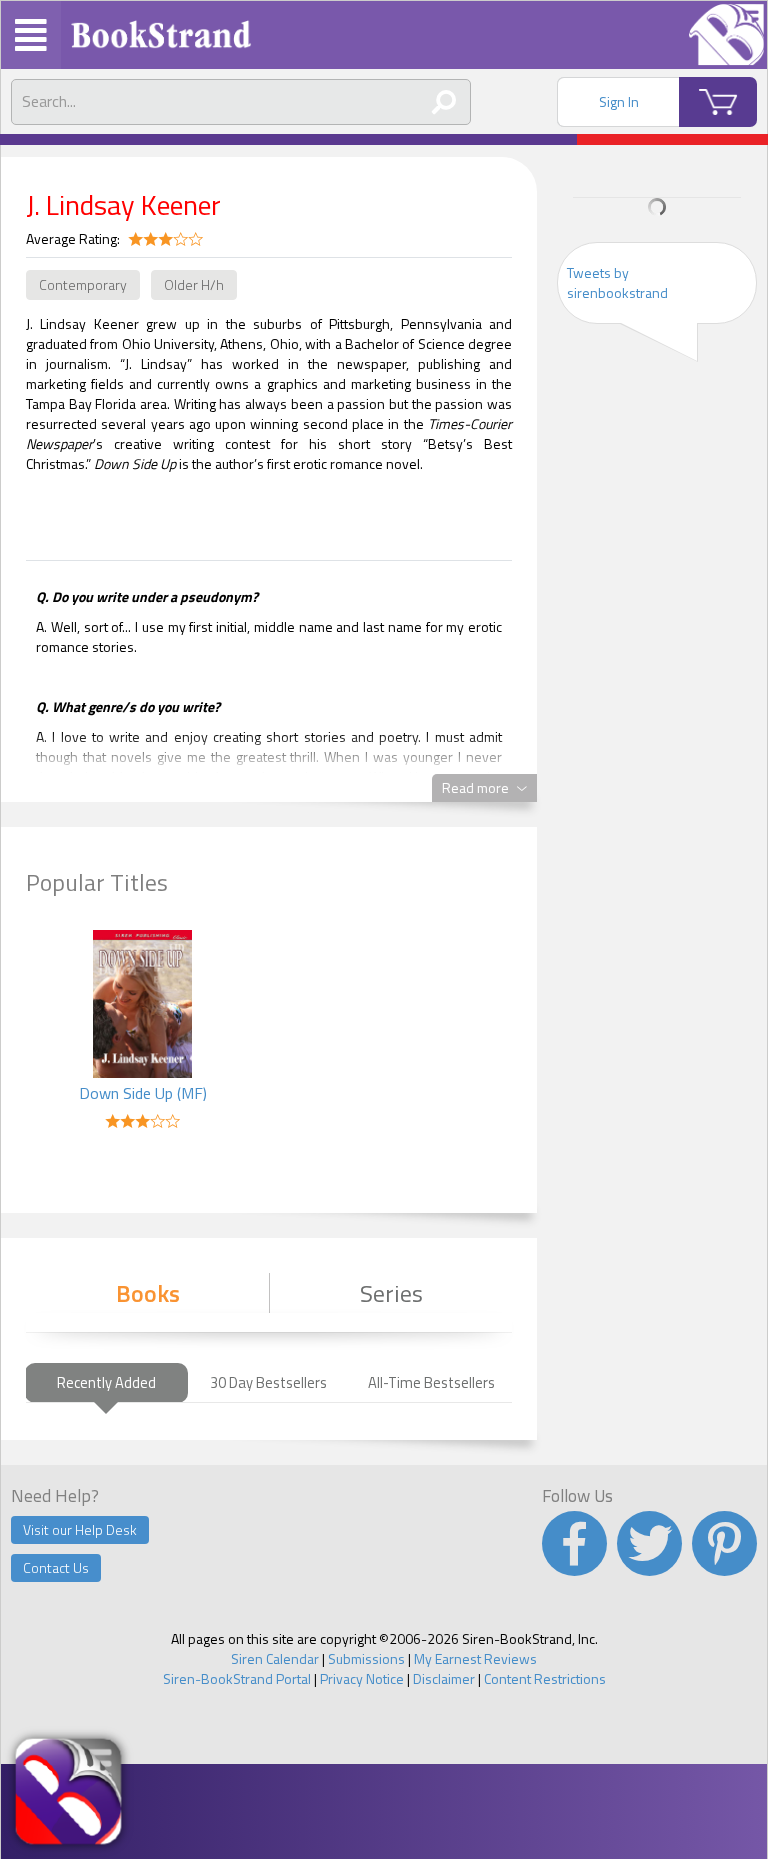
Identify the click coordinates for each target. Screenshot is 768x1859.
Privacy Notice (362, 1678)
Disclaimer (444, 1678)
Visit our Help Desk (80, 1529)
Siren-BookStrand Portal (237, 1678)
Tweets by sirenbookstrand (617, 282)
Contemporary (83, 284)
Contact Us (56, 1567)
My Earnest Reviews (475, 1658)
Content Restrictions (545, 1678)
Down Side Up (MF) (143, 1093)
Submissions (366, 1658)
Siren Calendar (275, 1658)
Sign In (619, 101)
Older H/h (194, 284)
